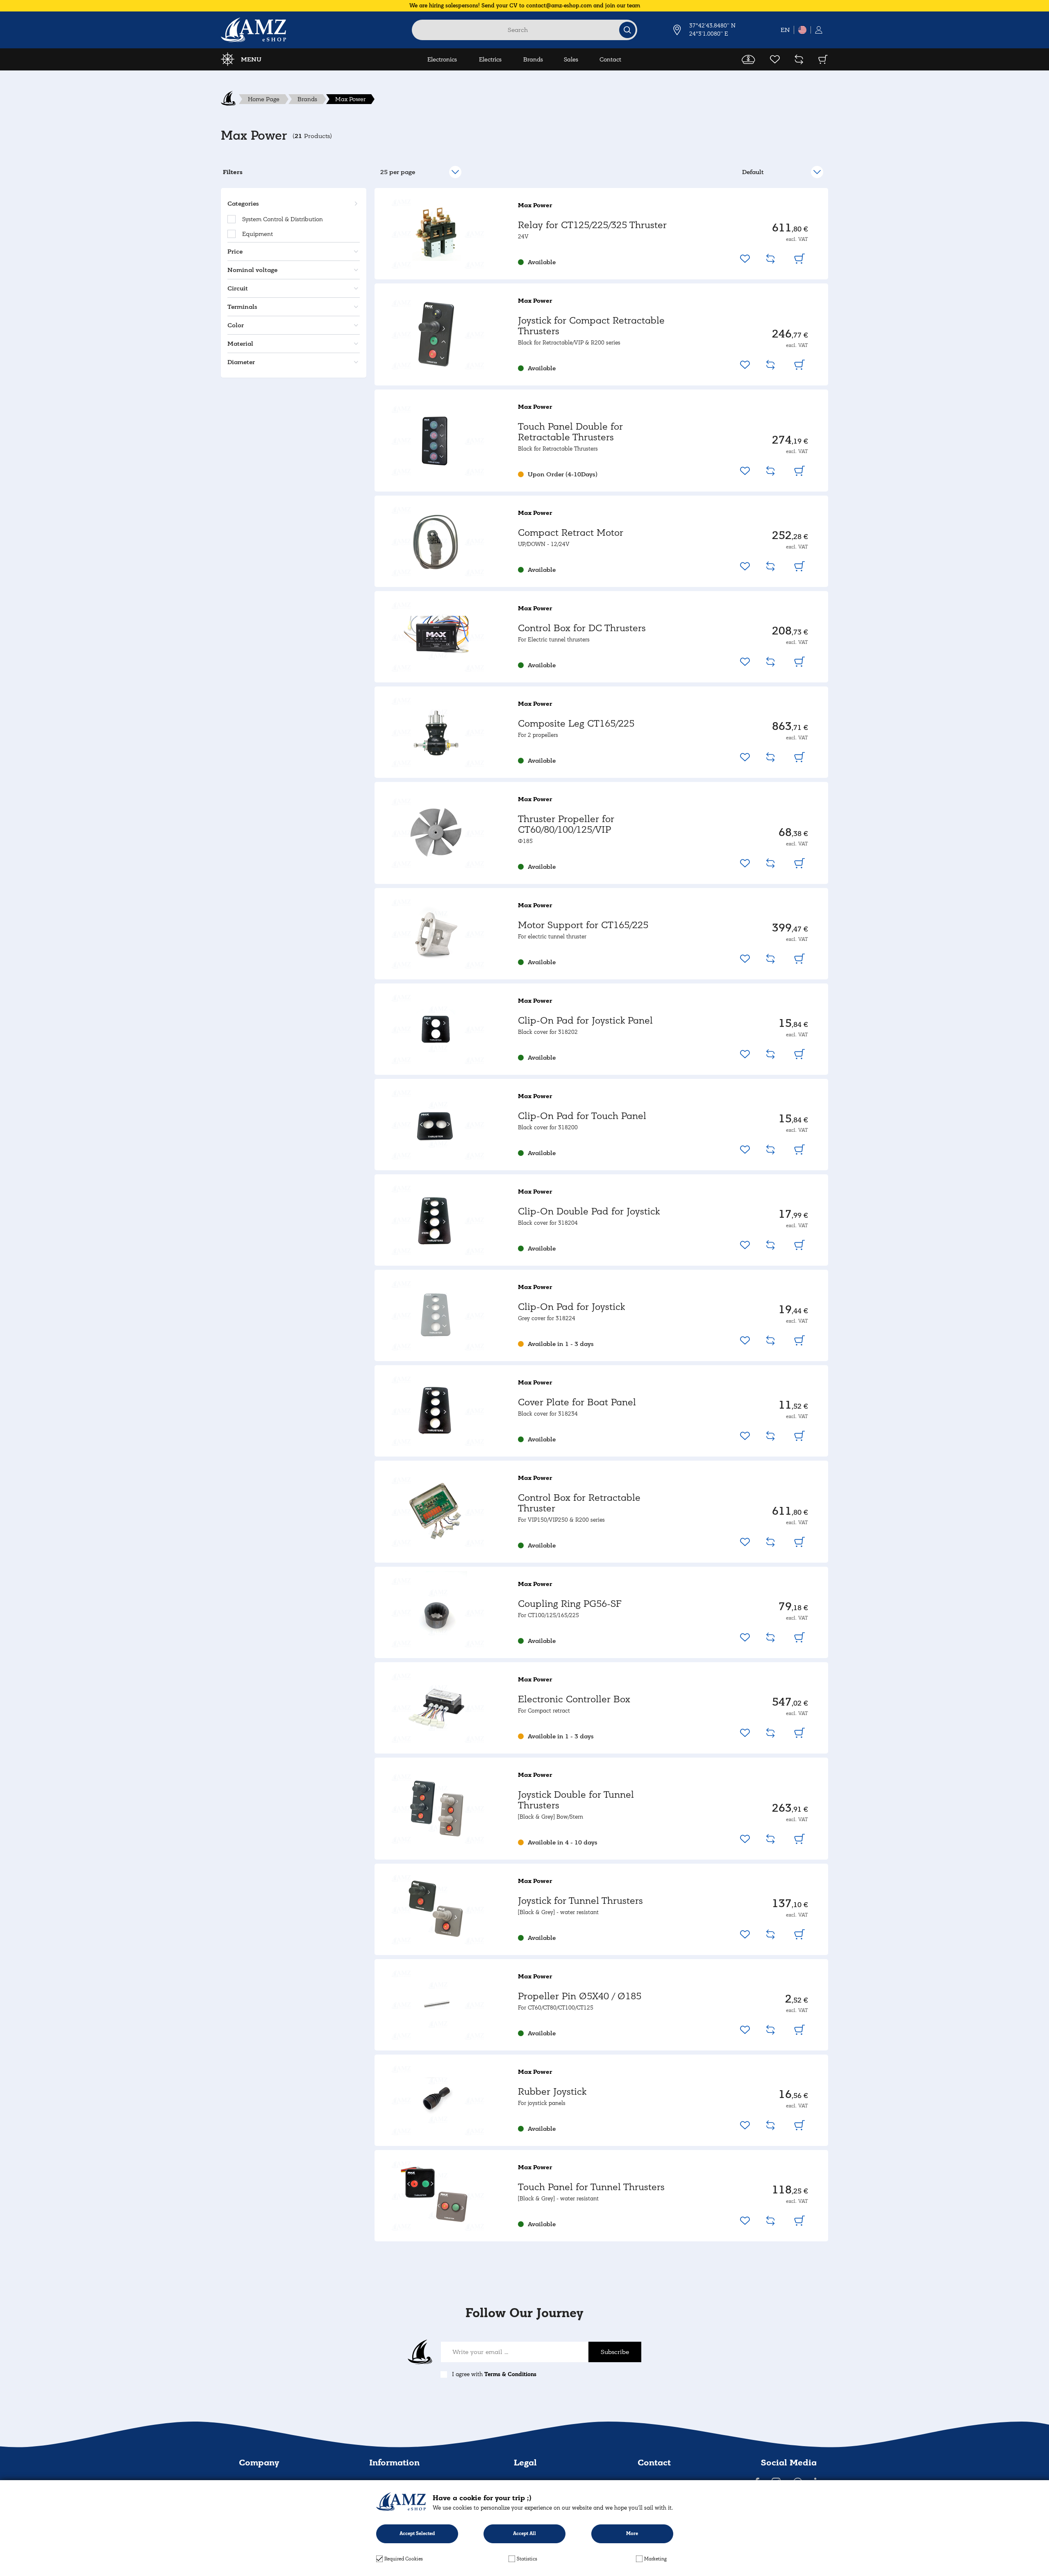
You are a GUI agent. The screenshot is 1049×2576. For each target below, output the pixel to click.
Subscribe (615, 2352)
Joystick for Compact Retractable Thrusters (591, 326)
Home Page (264, 99)
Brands (533, 59)
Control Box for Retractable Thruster (579, 1503)
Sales (571, 59)
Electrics (490, 59)
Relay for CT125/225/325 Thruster (592, 225)
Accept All (524, 2534)
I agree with (494, 2374)
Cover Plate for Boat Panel (577, 1402)
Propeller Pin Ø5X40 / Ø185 (580, 1996)
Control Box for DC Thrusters (582, 628)
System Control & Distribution (283, 219)
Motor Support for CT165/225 (583, 925)
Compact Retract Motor (571, 533)
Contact (610, 59)
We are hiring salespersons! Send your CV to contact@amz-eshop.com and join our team (525, 6)
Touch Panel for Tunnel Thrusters (591, 2187)
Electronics (442, 59)
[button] (292, 204)
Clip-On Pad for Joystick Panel (585, 1021)
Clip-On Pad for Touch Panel (582, 1116)
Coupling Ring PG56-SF (570, 1604)
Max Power (350, 99)
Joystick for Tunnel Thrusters (580, 1901)
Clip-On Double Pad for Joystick (589, 1211)
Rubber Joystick (552, 2092)
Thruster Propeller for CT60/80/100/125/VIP (566, 824)
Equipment (258, 234)
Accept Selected (417, 2534)
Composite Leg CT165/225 (576, 724)
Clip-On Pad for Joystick (571, 1307)
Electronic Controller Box (574, 1699)
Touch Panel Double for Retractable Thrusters (570, 432)
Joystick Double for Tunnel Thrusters (576, 1800)
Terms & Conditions (510, 2374)
